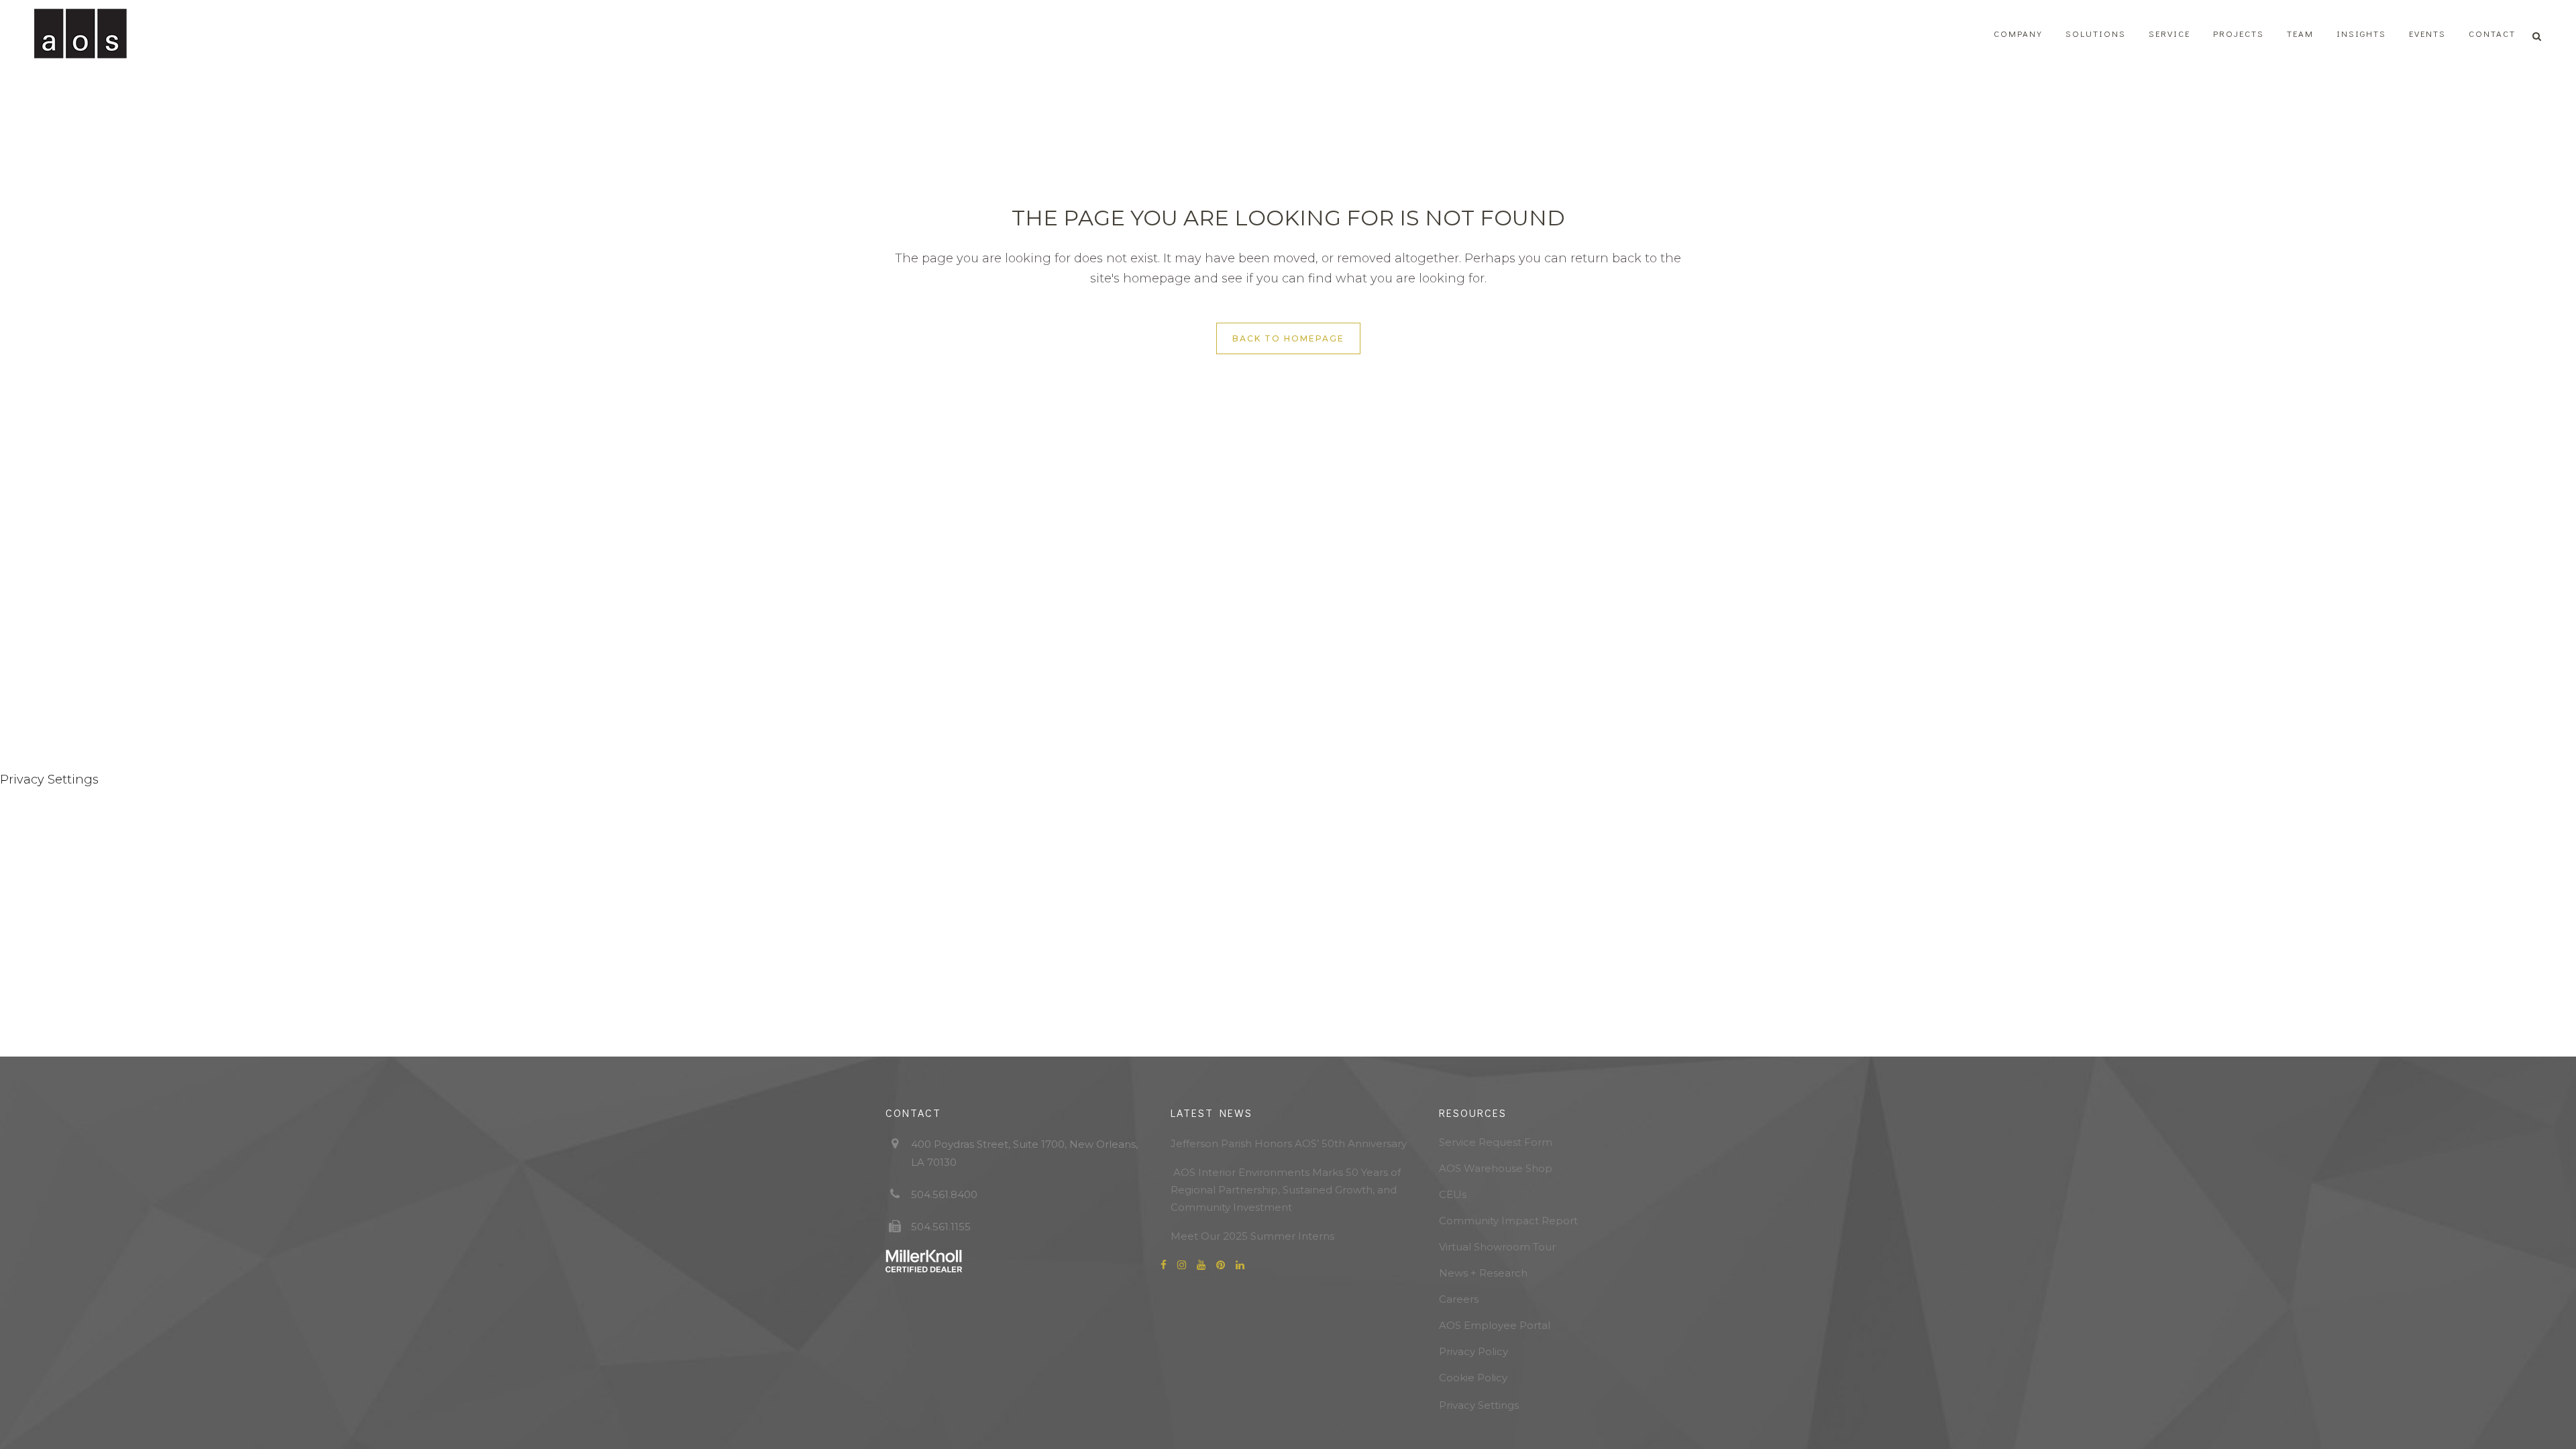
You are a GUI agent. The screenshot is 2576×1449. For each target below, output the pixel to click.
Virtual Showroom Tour (1497, 1247)
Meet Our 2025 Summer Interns (1252, 1236)
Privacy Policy (1473, 1351)
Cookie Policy (1473, 1378)
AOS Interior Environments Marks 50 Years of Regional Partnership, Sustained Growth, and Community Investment (1286, 1190)
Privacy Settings (1479, 1405)
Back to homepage (1288, 338)
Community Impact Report (1508, 1221)
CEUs (1453, 1194)
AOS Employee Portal (1495, 1325)
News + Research (1483, 1273)
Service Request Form (1496, 1142)
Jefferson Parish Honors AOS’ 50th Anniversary (1289, 1143)
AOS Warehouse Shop (1496, 1168)
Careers (1459, 1299)
